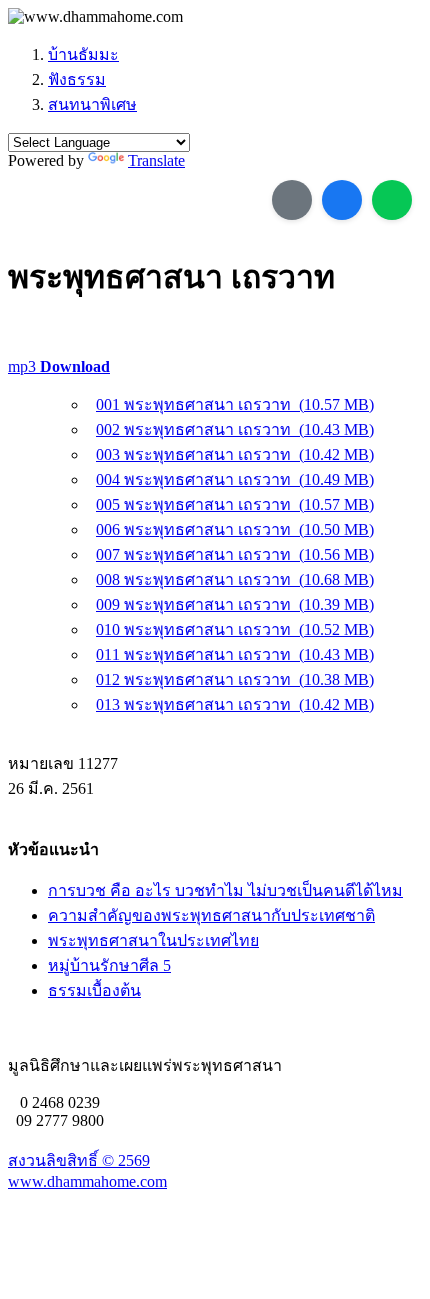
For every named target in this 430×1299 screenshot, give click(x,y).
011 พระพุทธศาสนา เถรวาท (235, 654)
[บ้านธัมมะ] (95, 17)
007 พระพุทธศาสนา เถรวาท (235, 554)
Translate (156, 160)
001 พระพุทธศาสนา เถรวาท (235, 404)
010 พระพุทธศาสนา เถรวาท (235, 629)
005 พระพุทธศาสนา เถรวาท (235, 504)
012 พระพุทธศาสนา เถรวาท (235, 679)
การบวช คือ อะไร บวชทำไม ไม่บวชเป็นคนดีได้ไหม (225, 890)
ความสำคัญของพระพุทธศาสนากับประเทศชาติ (211, 915)
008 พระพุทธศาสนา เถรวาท (235, 579)
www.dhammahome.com (87, 1181)
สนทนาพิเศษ (92, 104)
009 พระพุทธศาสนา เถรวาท (235, 604)
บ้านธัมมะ (83, 54)
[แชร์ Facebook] (342, 200)
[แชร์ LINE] (392, 200)
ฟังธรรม (77, 79)
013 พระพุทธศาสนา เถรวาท (235, 704)
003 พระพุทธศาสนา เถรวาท (235, 454)
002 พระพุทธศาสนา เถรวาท (235, 429)
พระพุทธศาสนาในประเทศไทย (153, 940)
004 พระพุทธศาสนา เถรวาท (235, 479)
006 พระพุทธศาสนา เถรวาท (235, 529)
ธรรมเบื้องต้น (94, 990)
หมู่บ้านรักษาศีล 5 (109, 965)
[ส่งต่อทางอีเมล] (292, 200)
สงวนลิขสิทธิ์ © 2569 (79, 1160)
